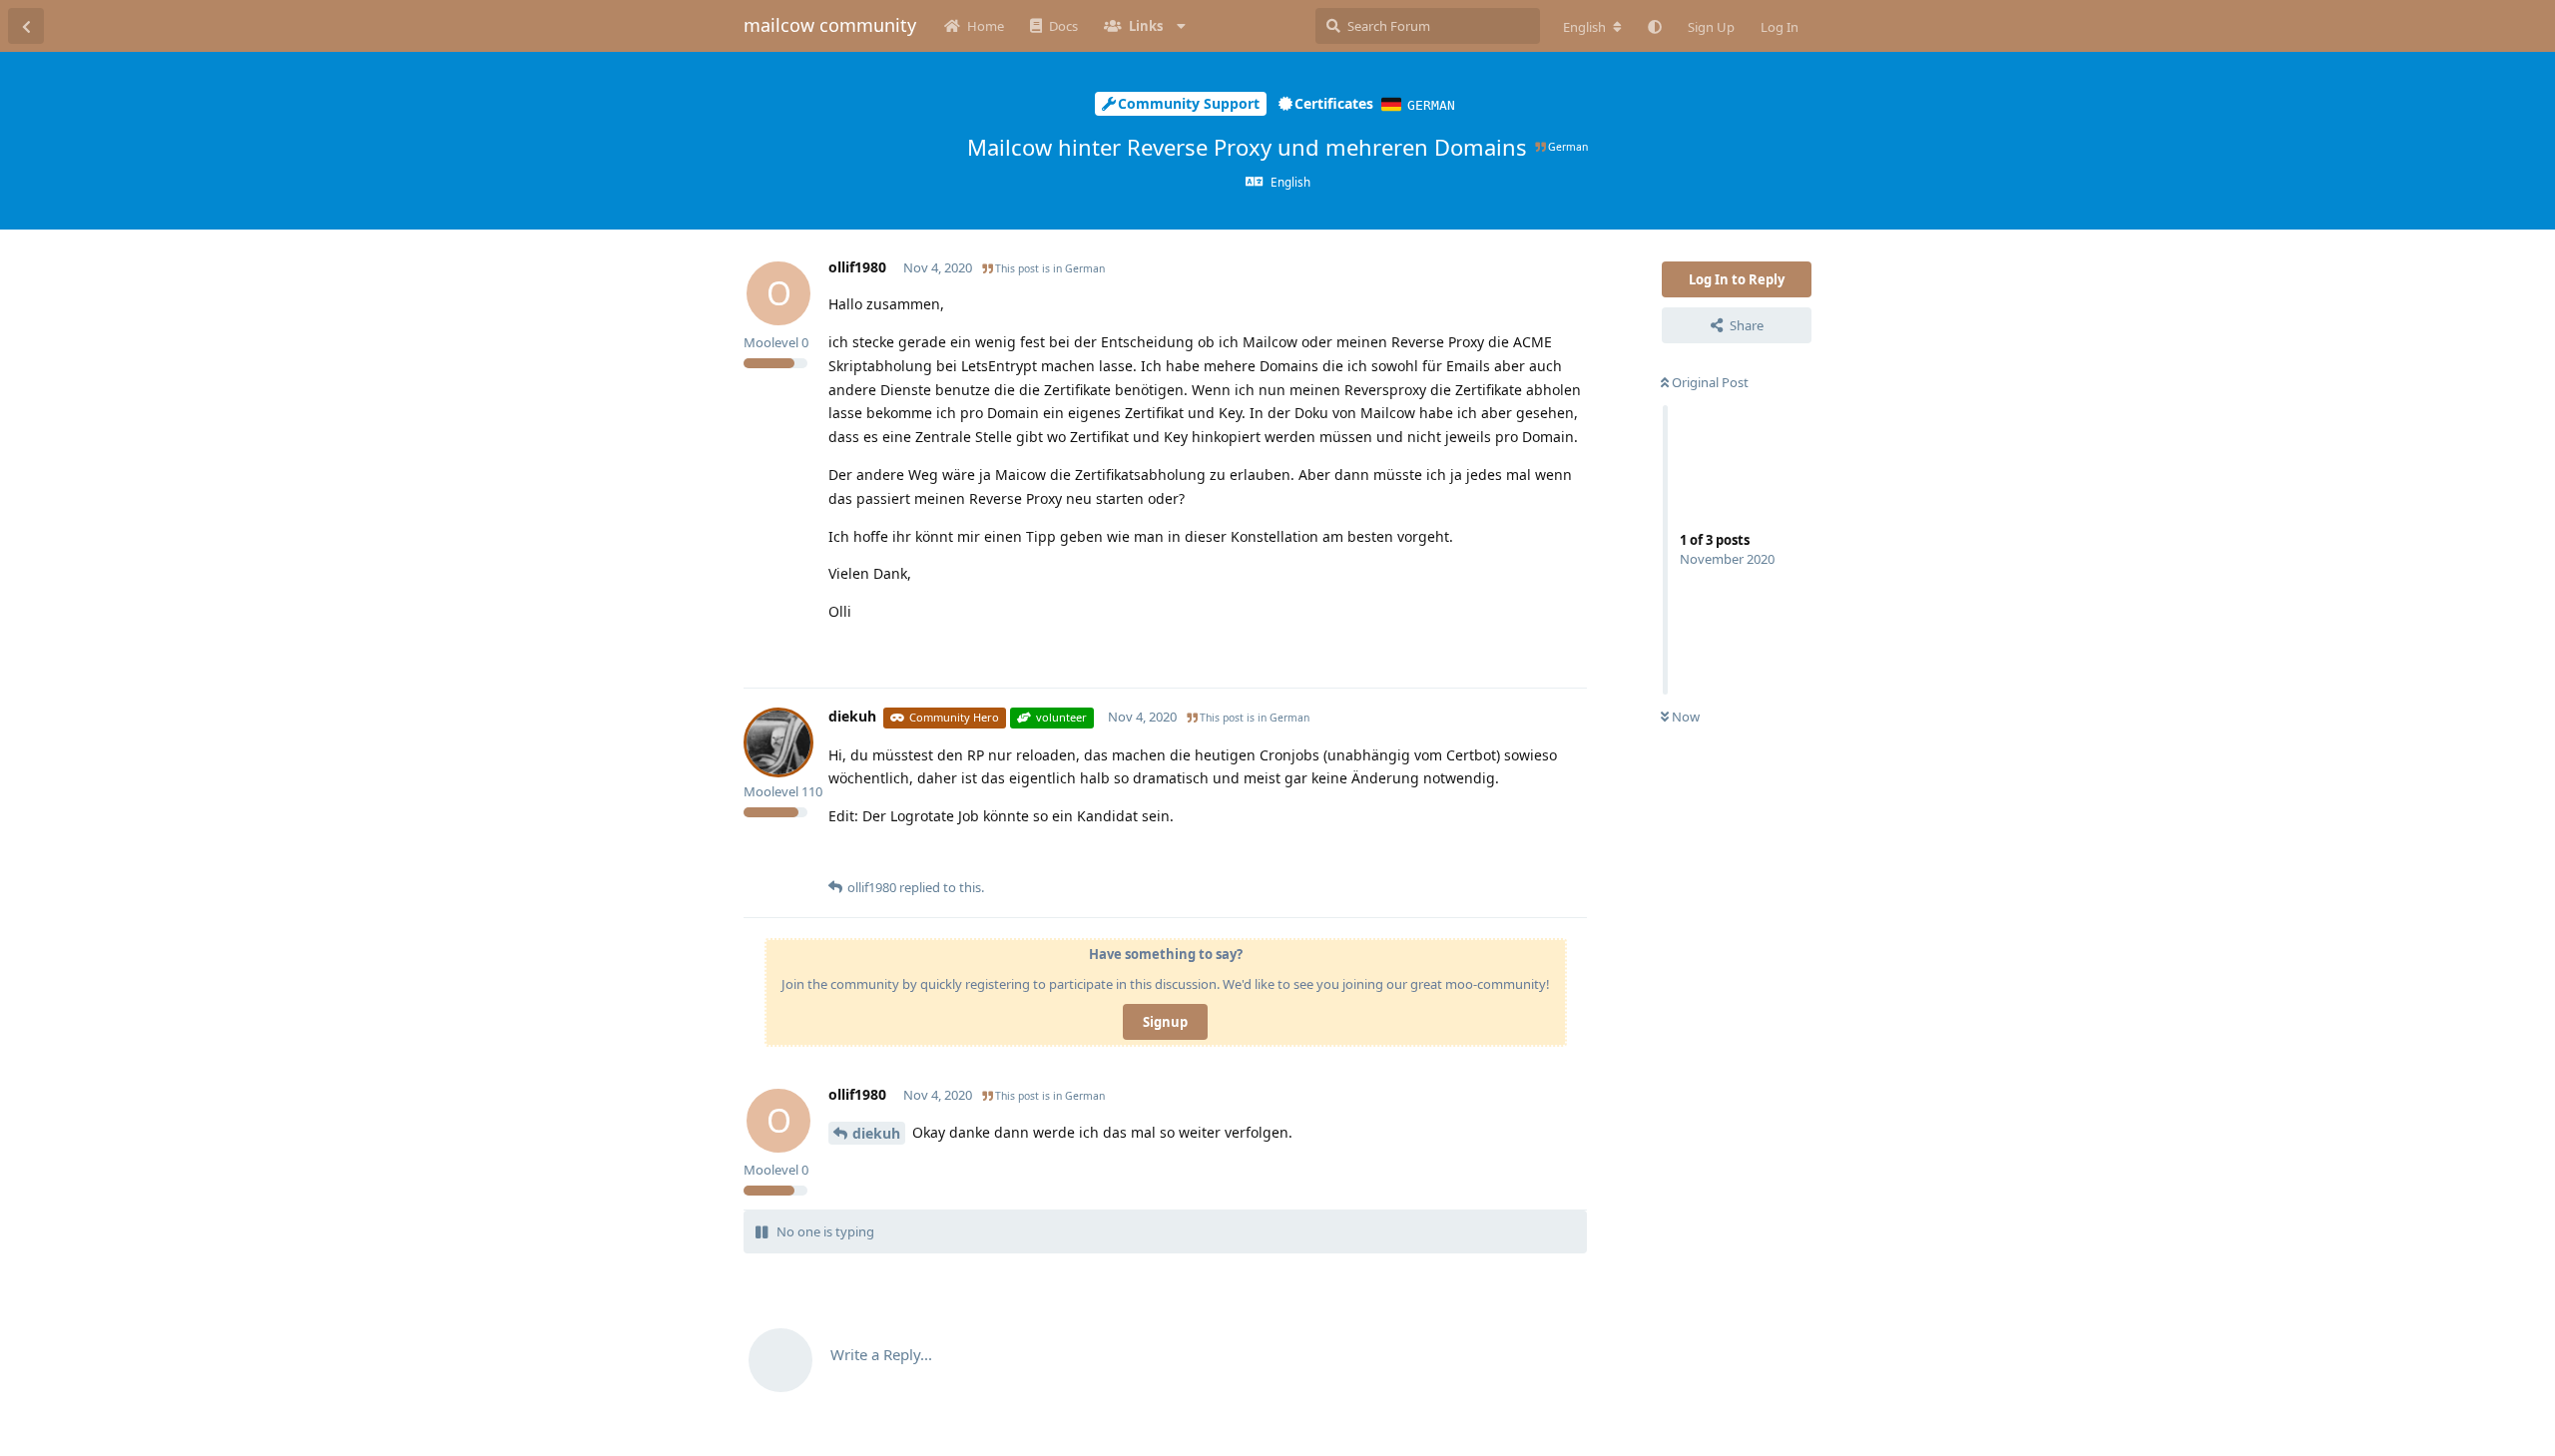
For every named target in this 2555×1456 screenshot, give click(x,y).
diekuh (876, 1133)
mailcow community (830, 25)
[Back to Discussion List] (26, 26)
